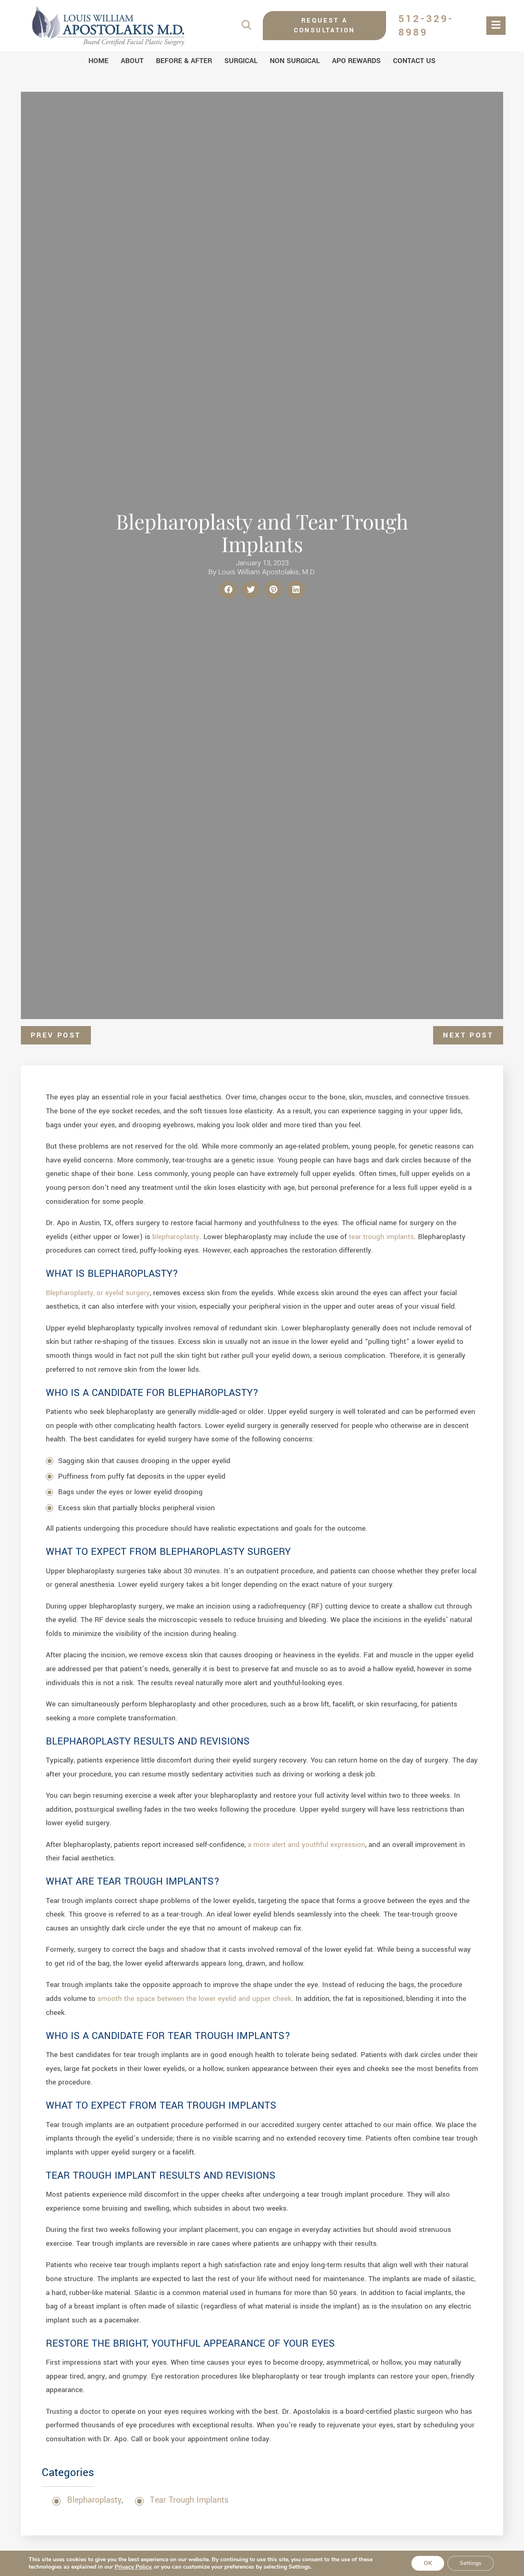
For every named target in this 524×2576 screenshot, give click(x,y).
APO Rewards (356, 61)
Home (98, 61)
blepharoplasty (176, 1237)
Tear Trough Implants (189, 2500)
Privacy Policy (133, 2567)
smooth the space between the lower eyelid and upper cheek (194, 1999)
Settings (471, 2563)
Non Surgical (295, 61)
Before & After (184, 61)
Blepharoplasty (94, 2500)
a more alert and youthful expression (306, 1845)
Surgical (241, 61)
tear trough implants (381, 1237)
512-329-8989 (426, 26)
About (132, 61)
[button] (228, 590)
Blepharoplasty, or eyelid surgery (98, 1293)
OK (428, 2563)
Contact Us (414, 61)
